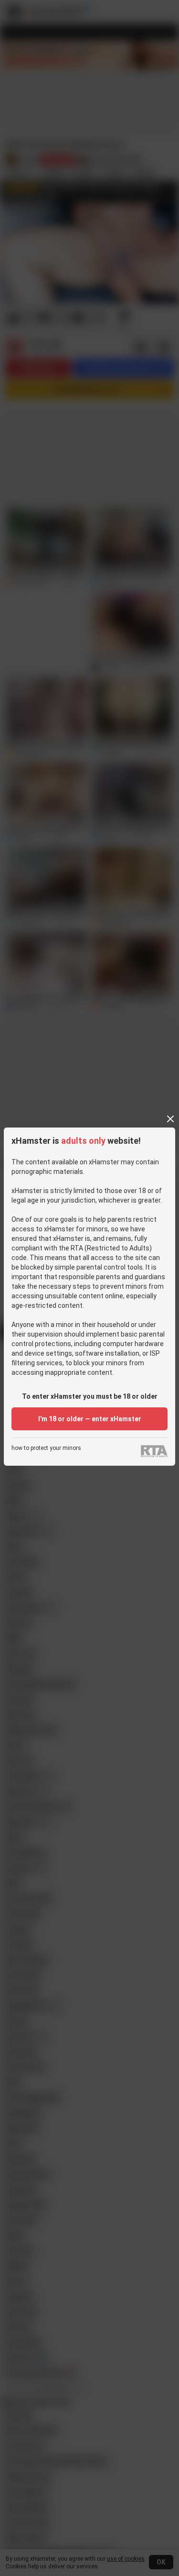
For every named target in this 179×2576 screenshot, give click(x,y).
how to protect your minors (46, 1448)
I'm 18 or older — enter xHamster (90, 1419)
